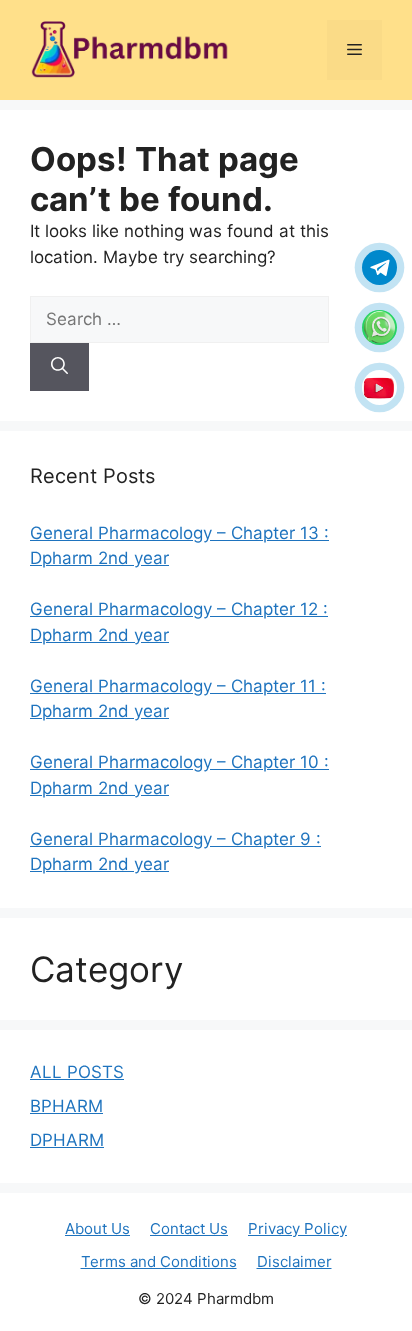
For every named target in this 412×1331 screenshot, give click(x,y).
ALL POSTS (77, 1072)
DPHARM (67, 1140)
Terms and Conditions (159, 1261)
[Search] (59, 367)
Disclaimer (294, 1261)
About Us (97, 1228)
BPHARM (66, 1106)
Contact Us (189, 1228)
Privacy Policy (297, 1228)
